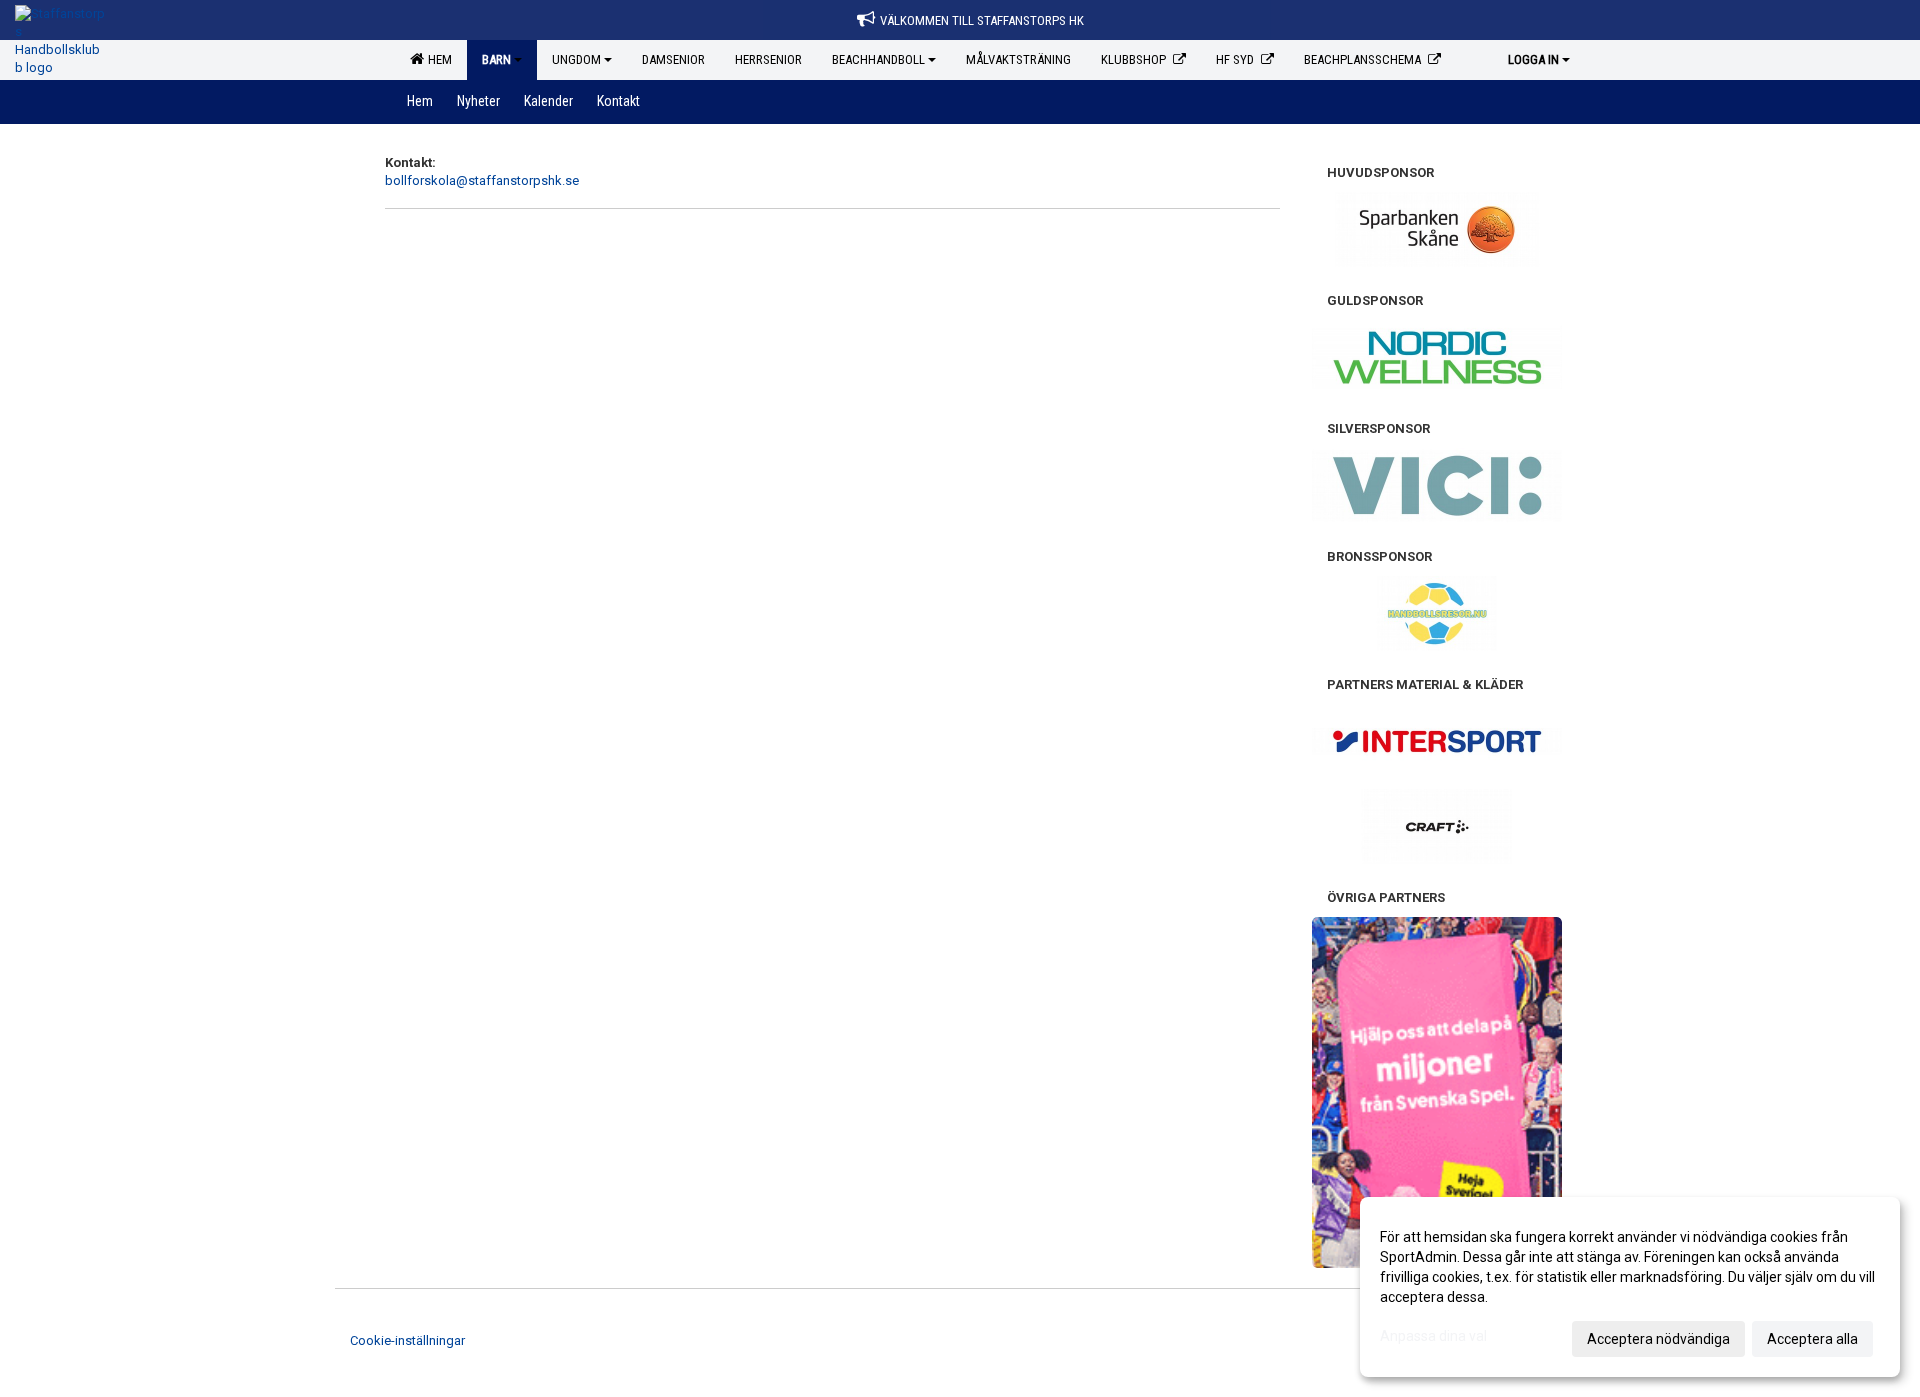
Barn (496, 59)
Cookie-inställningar (407, 1340)
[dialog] (1630, 1287)
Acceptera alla (1812, 1339)
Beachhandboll (878, 59)
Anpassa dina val (1433, 1336)
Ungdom (576, 59)
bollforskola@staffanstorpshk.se (482, 180)
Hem (437, 59)
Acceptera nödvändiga (1658, 1339)
